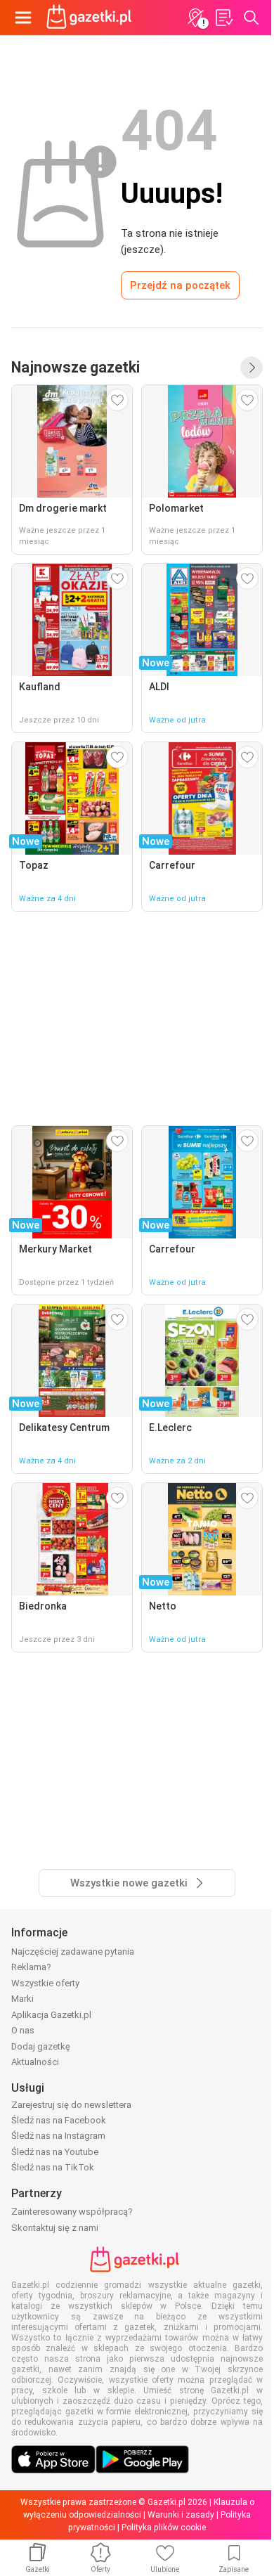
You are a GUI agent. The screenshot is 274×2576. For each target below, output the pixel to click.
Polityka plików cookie (164, 2528)
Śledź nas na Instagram (58, 2136)
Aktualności (35, 2062)
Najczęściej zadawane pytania (73, 1952)
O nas (23, 2030)
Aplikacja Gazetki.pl (51, 2015)
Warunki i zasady (181, 2515)
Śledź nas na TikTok (53, 2167)
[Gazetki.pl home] (91, 18)
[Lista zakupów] (223, 18)
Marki (22, 1999)
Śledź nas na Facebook (59, 2120)
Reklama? (31, 1967)
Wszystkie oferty (45, 1983)
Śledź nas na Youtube (55, 2152)
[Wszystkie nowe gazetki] (252, 368)
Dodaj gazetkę (41, 2046)
